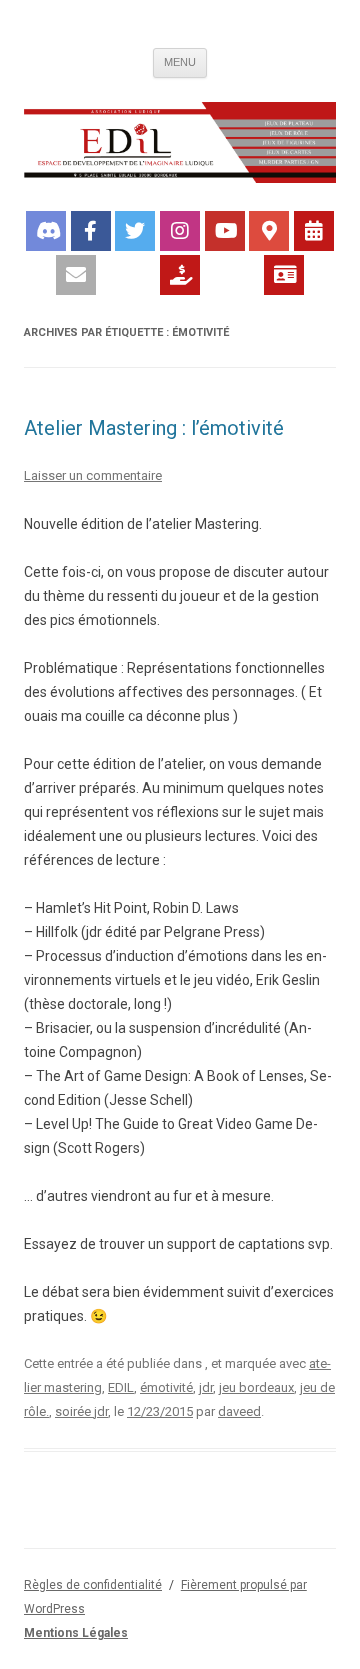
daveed (239, 1411)
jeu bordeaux (256, 1387)
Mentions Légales (76, 1633)
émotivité (166, 1387)
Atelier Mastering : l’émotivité (154, 428)
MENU (180, 62)
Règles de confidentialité (93, 1585)
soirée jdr (81, 1411)
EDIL (121, 1387)
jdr (206, 1387)
